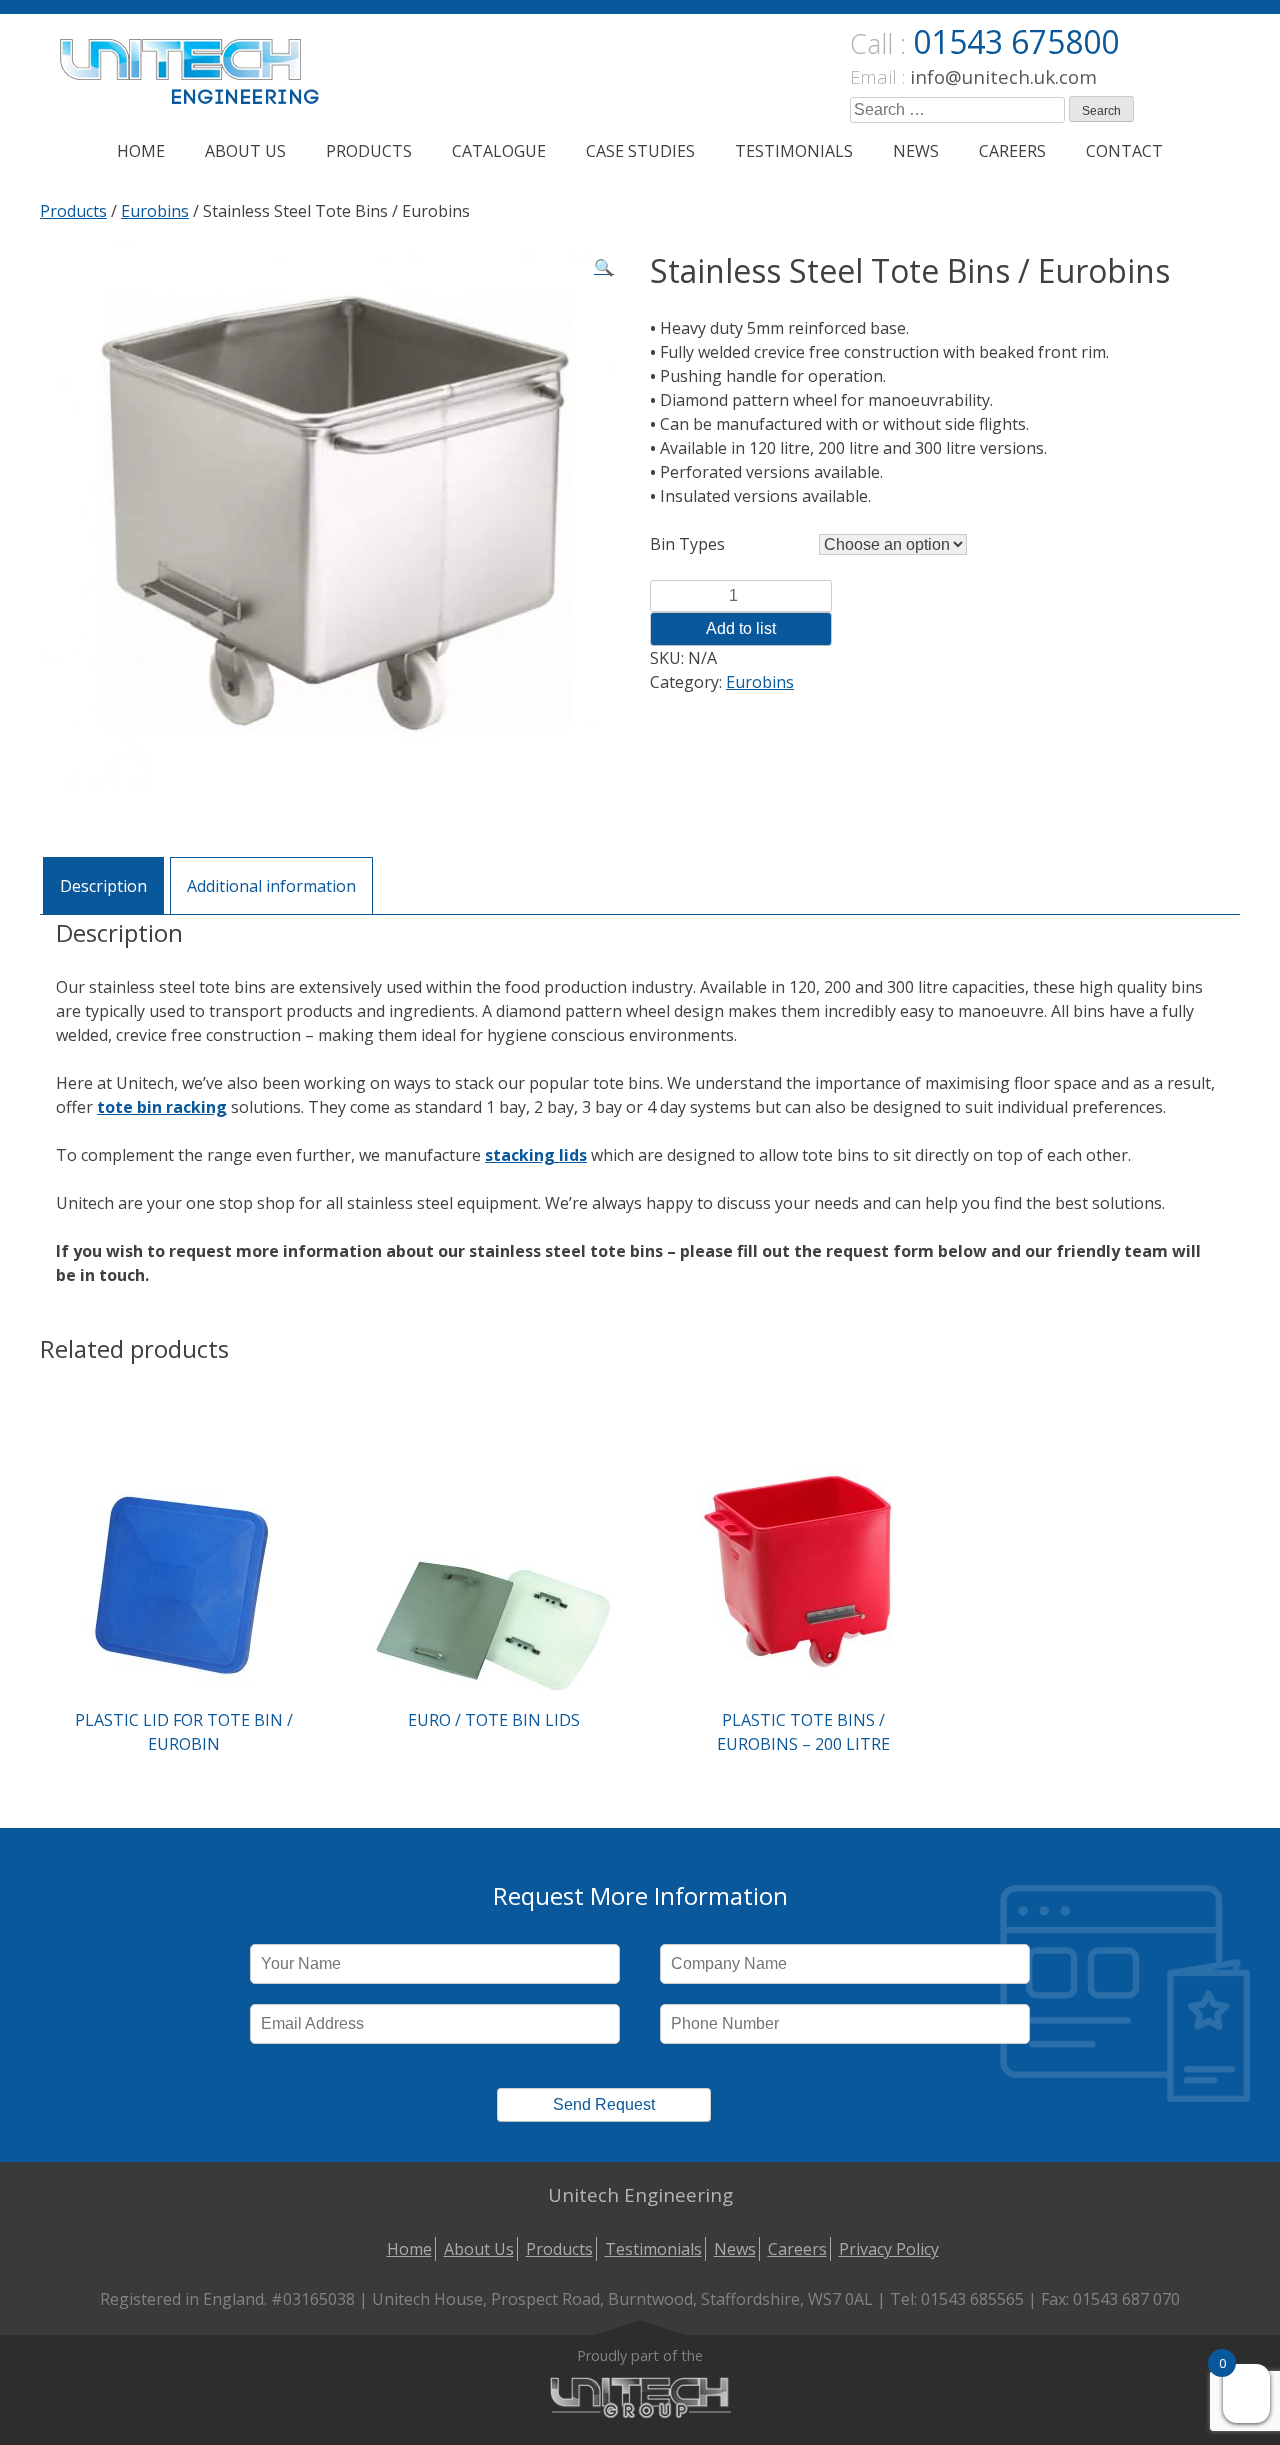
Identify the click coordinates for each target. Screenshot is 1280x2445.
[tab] (103, 885)
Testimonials (794, 151)
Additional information (271, 886)
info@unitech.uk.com (1003, 76)
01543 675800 (1016, 41)
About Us (245, 151)
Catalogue (499, 151)
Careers (1012, 151)
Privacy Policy (889, 2249)
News (916, 151)
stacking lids (536, 1155)
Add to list (741, 628)
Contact (1124, 151)
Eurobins (155, 211)
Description (103, 886)
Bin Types (687, 544)
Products (369, 151)
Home (141, 151)
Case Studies (640, 151)
